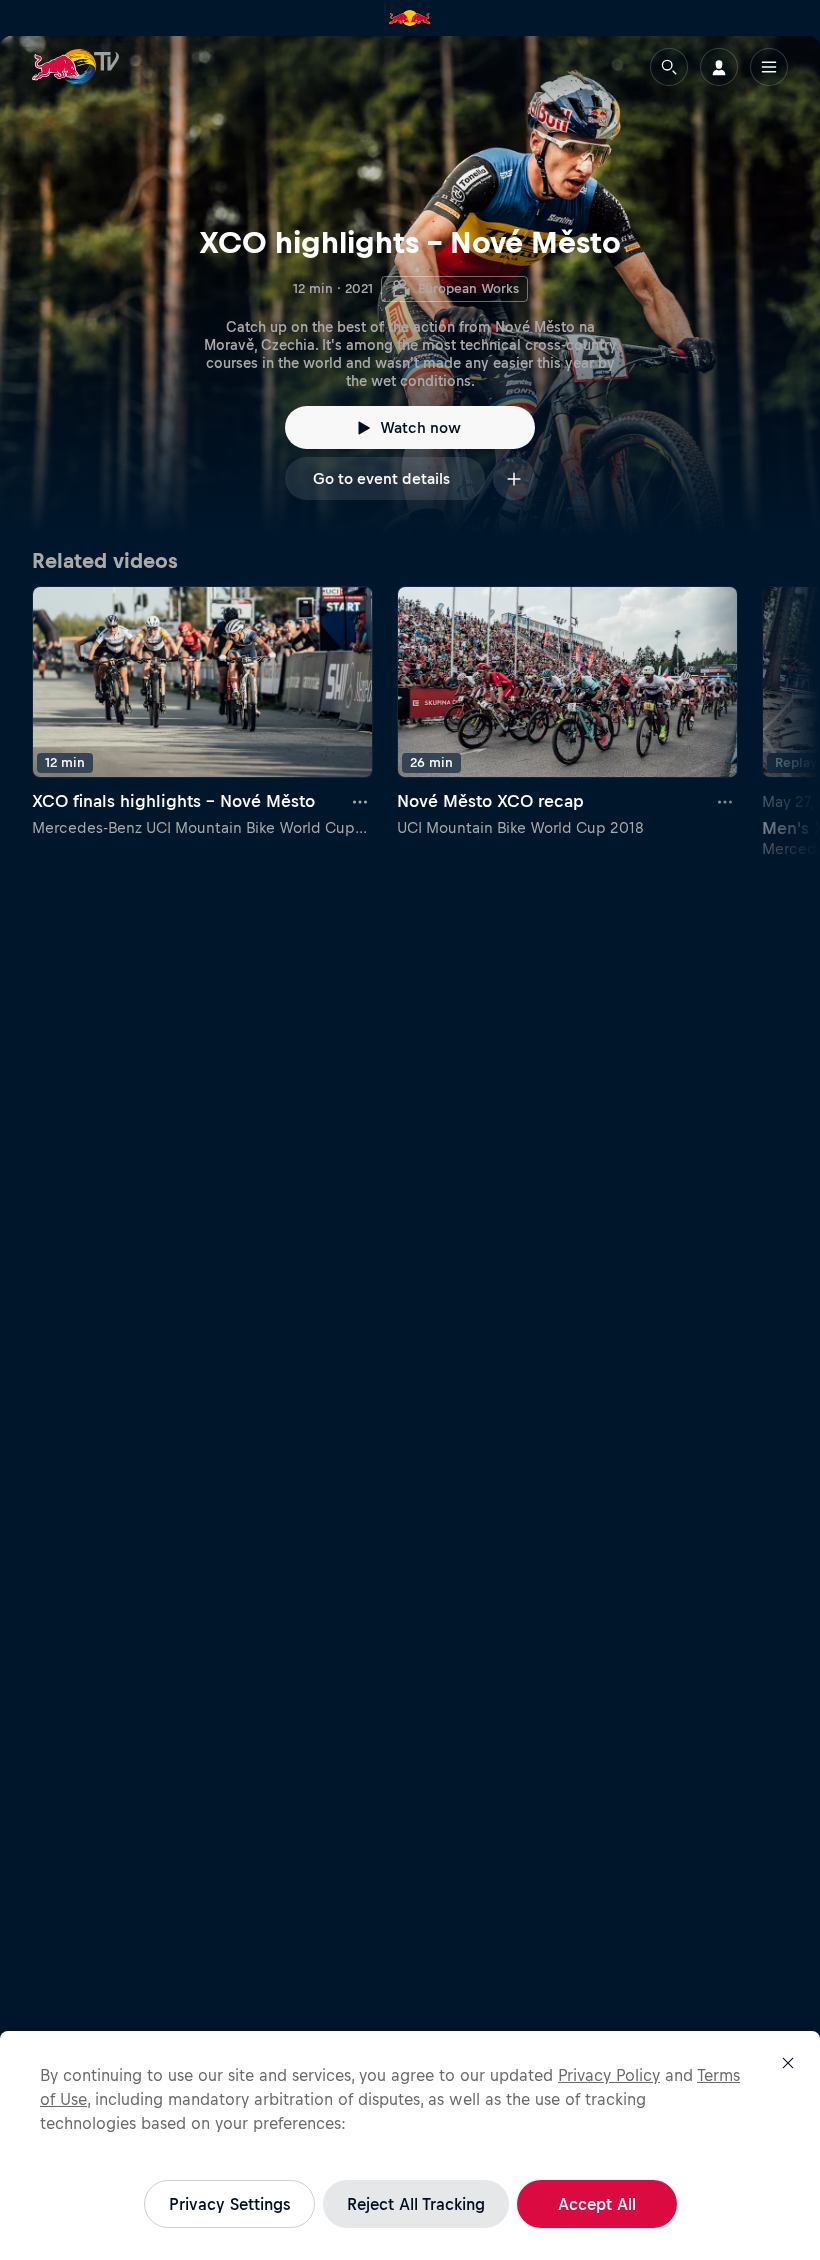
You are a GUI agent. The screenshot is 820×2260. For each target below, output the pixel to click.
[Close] (788, 2063)
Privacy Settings (229, 2204)
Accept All (597, 2204)
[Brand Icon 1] (410, 18)
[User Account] (719, 67)
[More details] (361, 802)
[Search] (669, 67)
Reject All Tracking (416, 2204)
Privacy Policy (609, 2075)
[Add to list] (514, 478)
